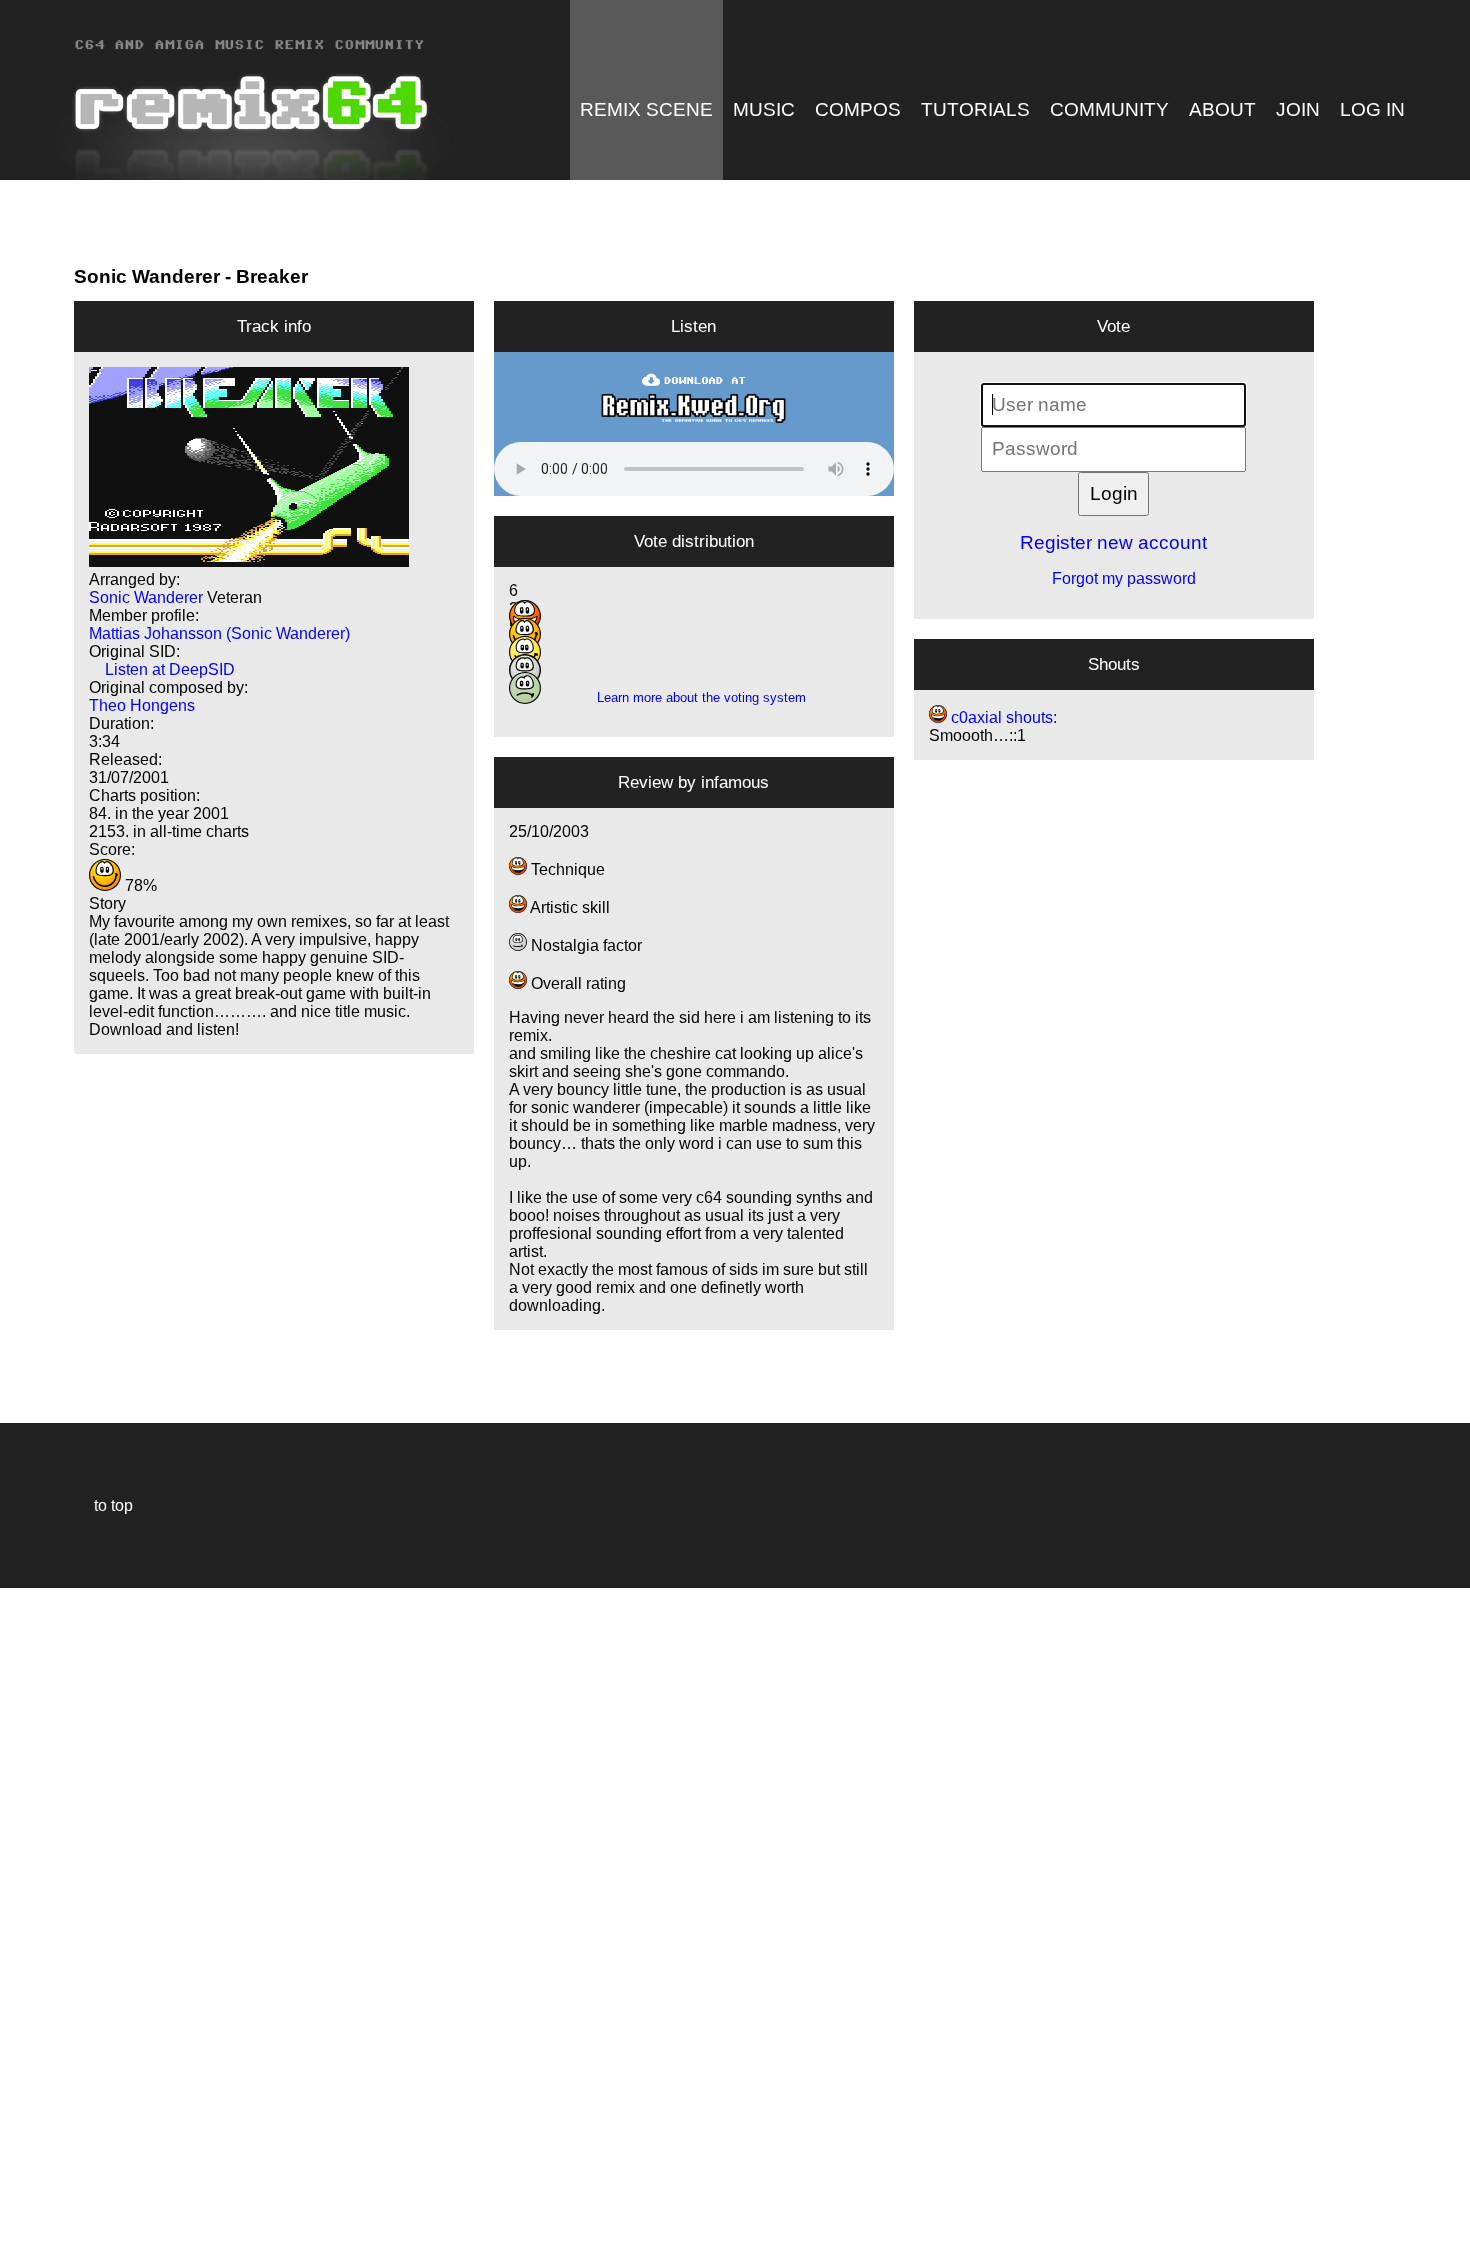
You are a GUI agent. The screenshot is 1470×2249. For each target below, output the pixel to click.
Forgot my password (1114, 578)
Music (764, 109)
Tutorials (975, 109)
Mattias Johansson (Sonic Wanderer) (219, 633)
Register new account (1113, 542)
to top (103, 1505)
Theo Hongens (142, 705)
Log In (1372, 109)
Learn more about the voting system (693, 697)
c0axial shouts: (1002, 717)
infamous (735, 782)
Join (1298, 109)
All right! (21, 2172)
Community (1109, 109)
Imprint (24, 2203)
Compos (858, 109)
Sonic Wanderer (147, 276)
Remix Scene (646, 109)
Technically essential (40, 1916)
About (1222, 109)
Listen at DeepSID (162, 669)
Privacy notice (26, 2230)
